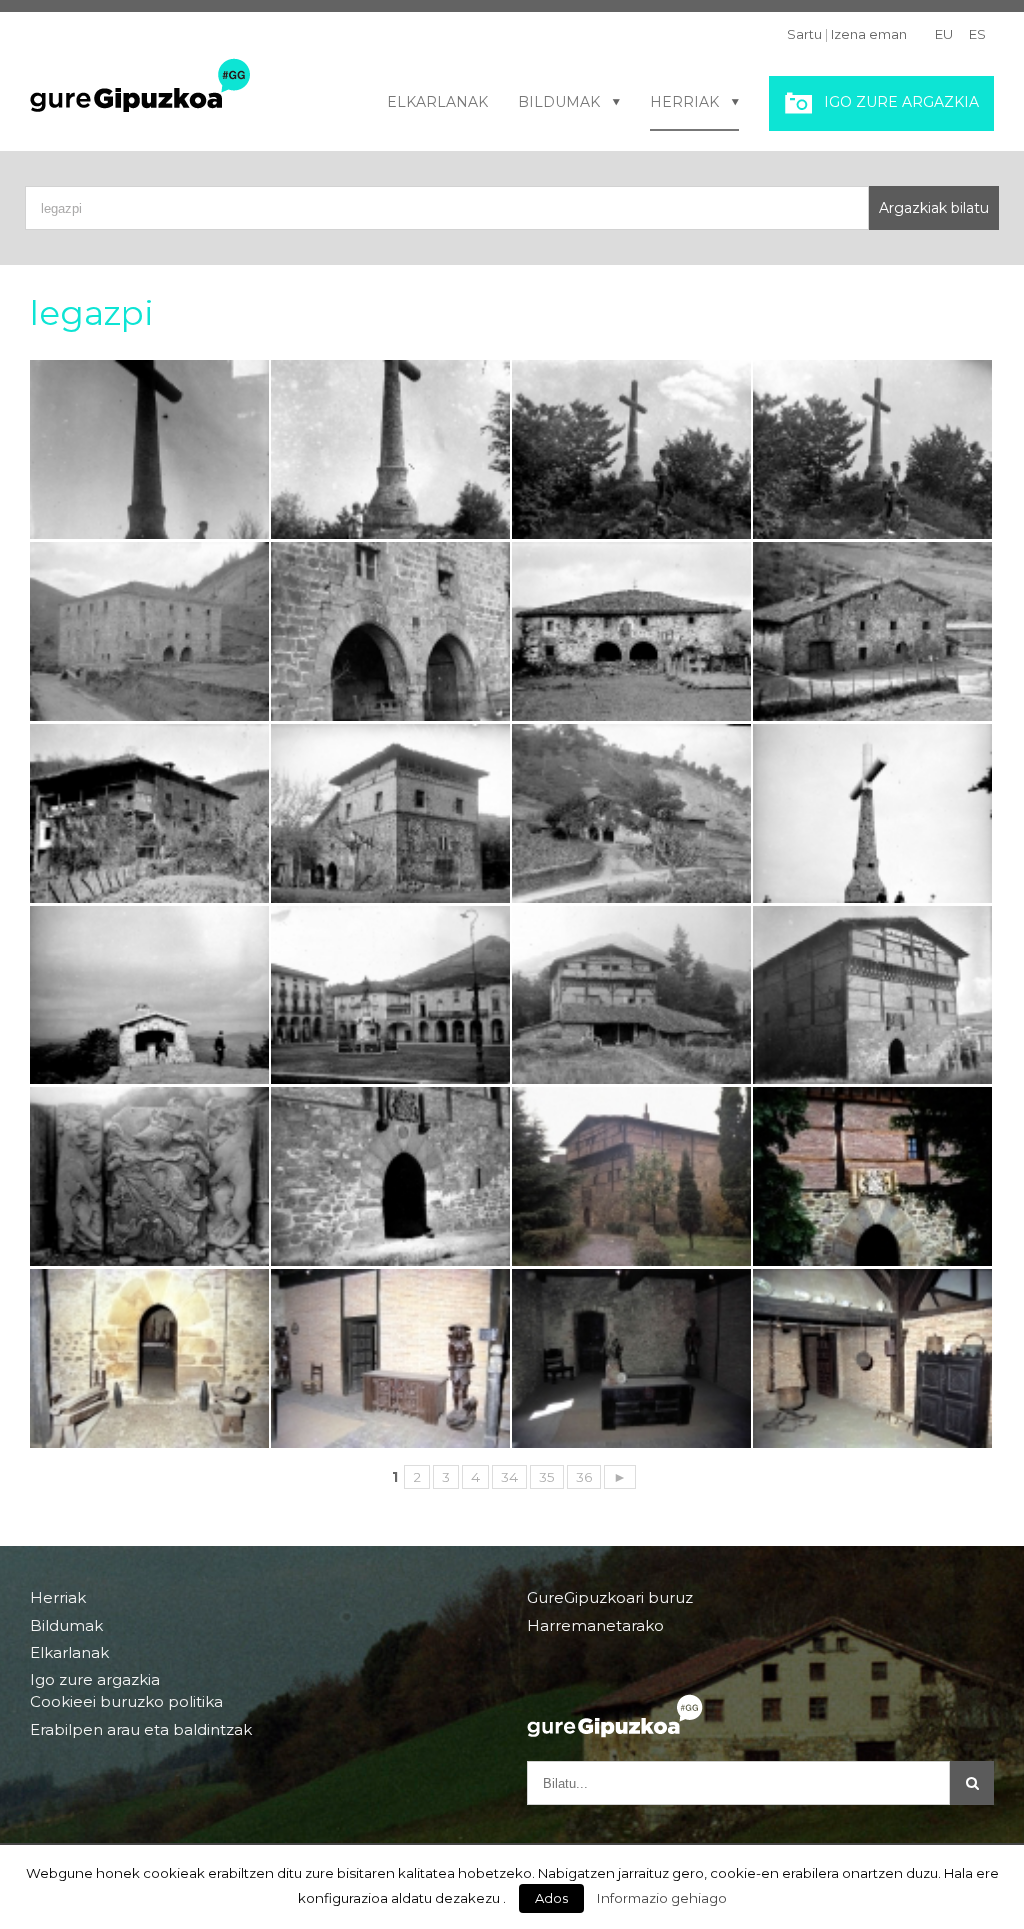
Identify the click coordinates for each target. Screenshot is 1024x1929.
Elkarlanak (437, 102)
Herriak (684, 102)
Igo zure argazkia (901, 102)
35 (547, 1477)
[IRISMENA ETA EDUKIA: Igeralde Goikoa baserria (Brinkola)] (631, 813)
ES (977, 34)
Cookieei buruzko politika (126, 1702)
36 (584, 1477)
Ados (551, 1898)
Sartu (804, 34)
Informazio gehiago (662, 1898)
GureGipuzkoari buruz (610, 1598)
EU (944, 34)
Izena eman (869, 34)
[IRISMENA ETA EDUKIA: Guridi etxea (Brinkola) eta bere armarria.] (872, 631)
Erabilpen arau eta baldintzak (141, 1729)
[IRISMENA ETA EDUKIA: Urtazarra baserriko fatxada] (631, 631)
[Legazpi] (631, 1176)
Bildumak (559, 102)
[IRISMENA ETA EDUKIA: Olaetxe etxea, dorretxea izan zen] (390, 813)
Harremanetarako (595, 1625)
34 (509, 1477)
